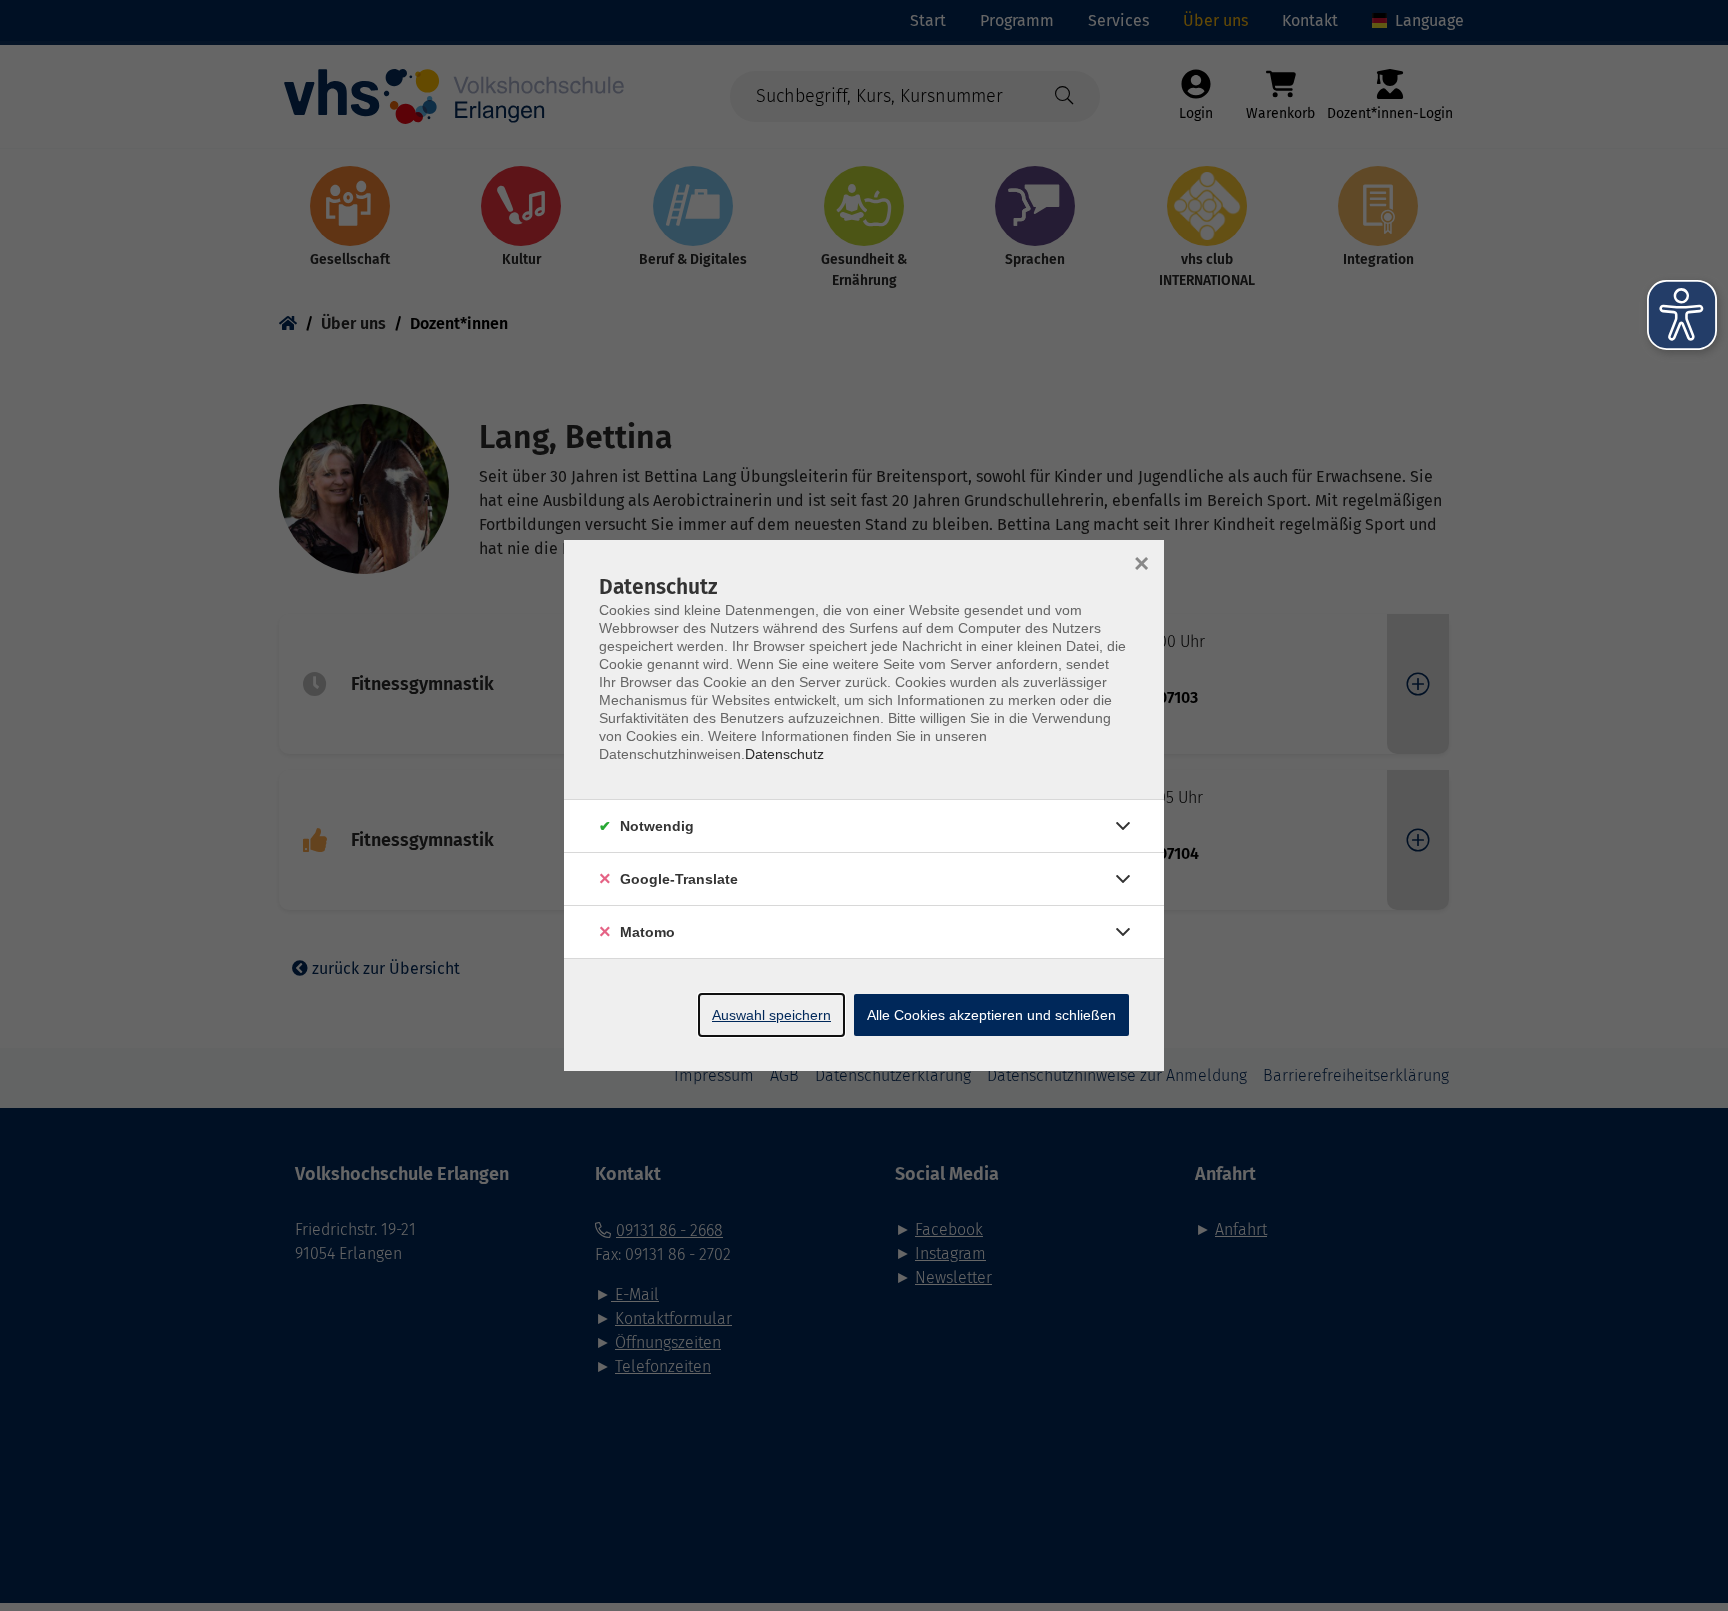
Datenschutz (784, 754)
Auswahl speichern (771, 1015)
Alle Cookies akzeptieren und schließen (991, 1015)
